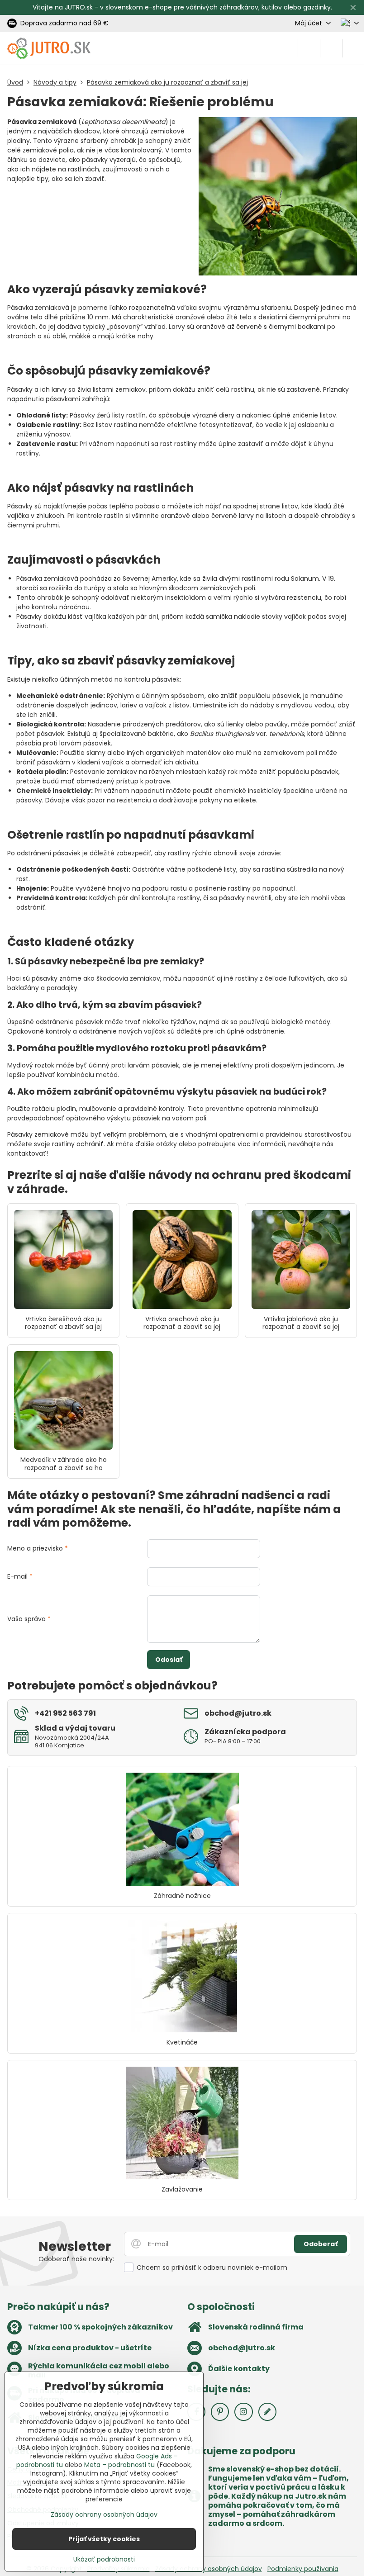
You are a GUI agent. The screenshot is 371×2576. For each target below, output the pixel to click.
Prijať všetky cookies (104, 2539)
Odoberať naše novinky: (76, 2259)
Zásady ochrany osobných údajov (209, 2569)
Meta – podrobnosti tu (119, 2465)
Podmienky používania (303, 2569)
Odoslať (169, 1660)
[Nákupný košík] (331, 48)
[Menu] (353, 48)
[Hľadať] (309, 48)
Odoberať (321, 2244)
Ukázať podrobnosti (104, 2559)
